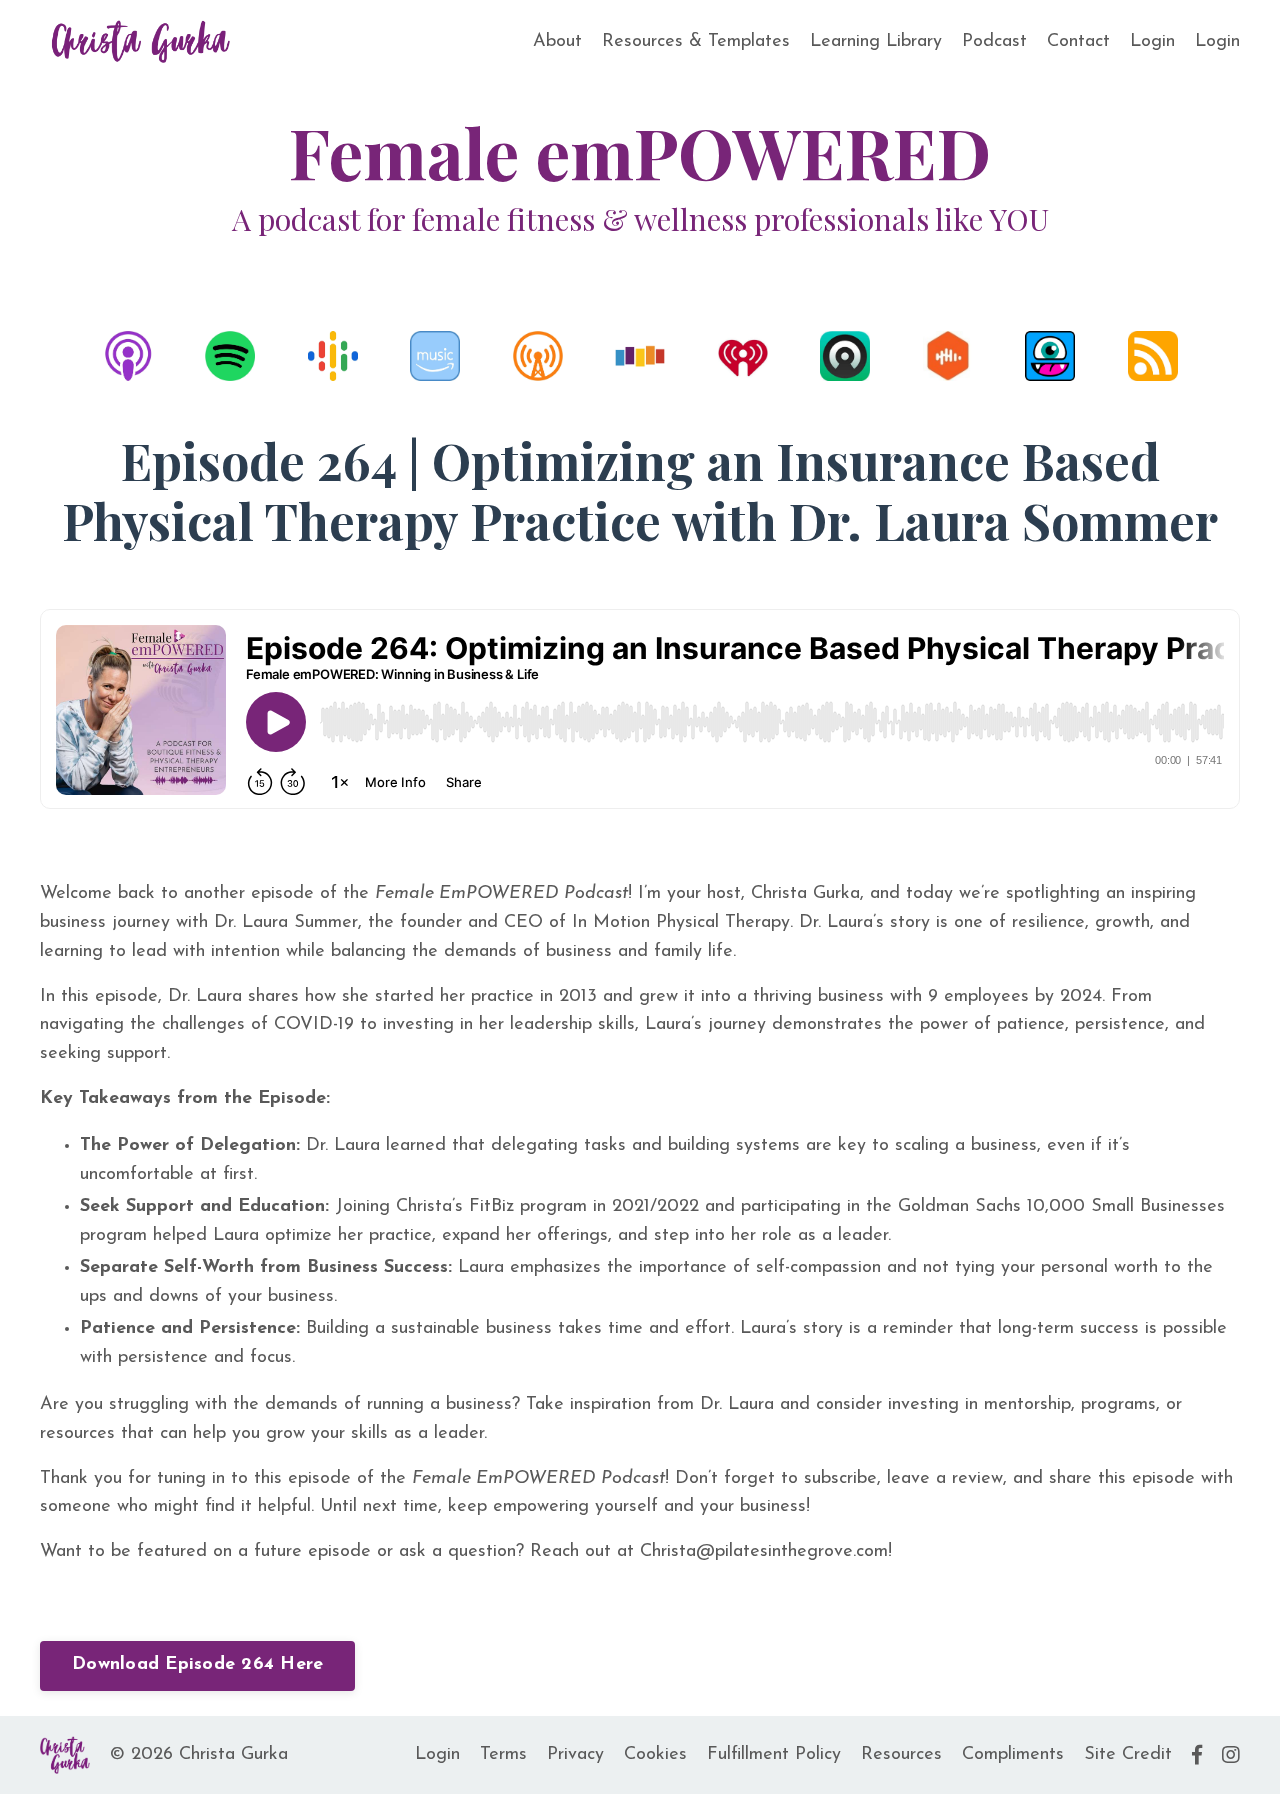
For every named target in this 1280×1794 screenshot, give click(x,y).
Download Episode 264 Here (197, 1665)
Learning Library (876, 42)
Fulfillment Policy (774, 1755)
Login (1152, 42)
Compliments (1013, 1755)
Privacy (575, 1755)
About (557, 42)
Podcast (994, 42)
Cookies (655, 1755)
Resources (901, 1755)
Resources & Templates (696, 42)
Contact (1078, 42)
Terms (503, 1755)
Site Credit (1128, 1755)
